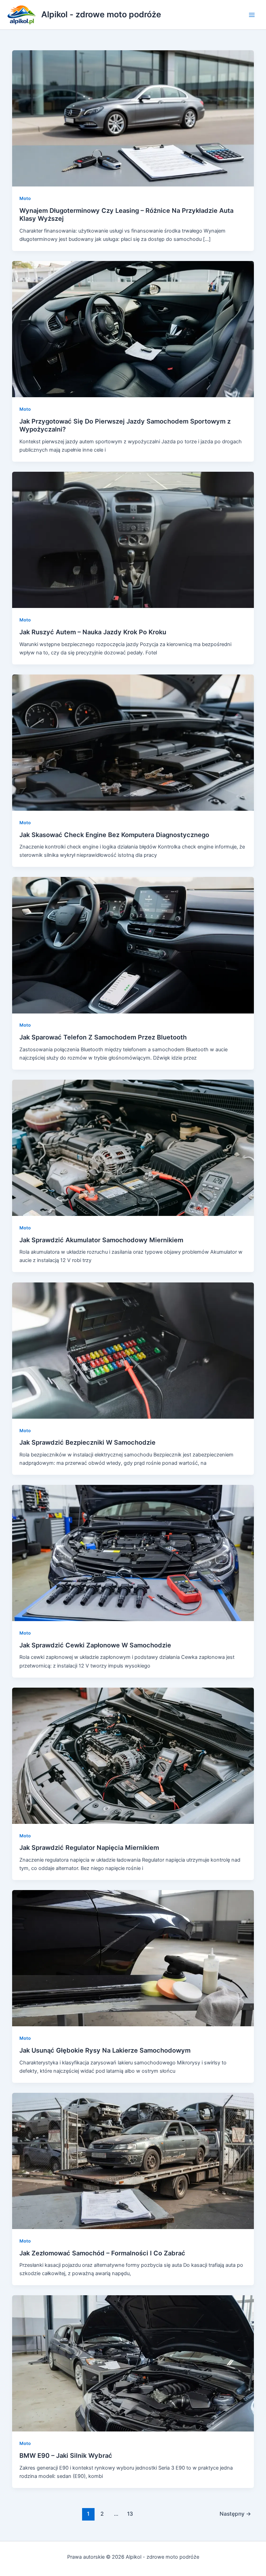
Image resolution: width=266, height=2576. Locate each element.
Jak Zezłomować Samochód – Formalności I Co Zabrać (102, 2253)
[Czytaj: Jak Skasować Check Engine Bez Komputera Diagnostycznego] (133, 742)
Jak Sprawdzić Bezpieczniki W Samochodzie (87, 1442)
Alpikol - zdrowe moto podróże (101, 14)
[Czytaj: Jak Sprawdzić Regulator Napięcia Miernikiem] (133, 1755)
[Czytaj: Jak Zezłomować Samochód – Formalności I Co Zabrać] (133, 2160)
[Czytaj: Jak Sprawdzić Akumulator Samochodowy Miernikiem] (133, 1148)
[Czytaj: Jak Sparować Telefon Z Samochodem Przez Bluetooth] (133, 945)
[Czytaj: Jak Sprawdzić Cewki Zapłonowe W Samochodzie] (133, 1553)
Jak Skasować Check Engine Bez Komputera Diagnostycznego (114, 835)
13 (130, 2514)
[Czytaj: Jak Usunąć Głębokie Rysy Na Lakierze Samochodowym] (133, 1958)
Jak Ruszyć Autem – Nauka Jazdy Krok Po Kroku (93, 632)
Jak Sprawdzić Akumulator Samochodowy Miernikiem (101, 1240)
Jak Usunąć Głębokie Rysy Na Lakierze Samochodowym (105, 2050)
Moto (25, 198)
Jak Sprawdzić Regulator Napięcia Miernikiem (89, 1847)
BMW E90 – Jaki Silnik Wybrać (66, 2455)
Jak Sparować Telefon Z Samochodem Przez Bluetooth (103, 1037)
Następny (235, 2514)
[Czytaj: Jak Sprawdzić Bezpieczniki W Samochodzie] (133, 1350)
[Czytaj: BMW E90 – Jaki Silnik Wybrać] (133, 2363)
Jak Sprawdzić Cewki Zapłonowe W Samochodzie (95, 1645)
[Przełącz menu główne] (252, 15)
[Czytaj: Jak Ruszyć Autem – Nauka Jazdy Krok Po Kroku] (133, 540)
